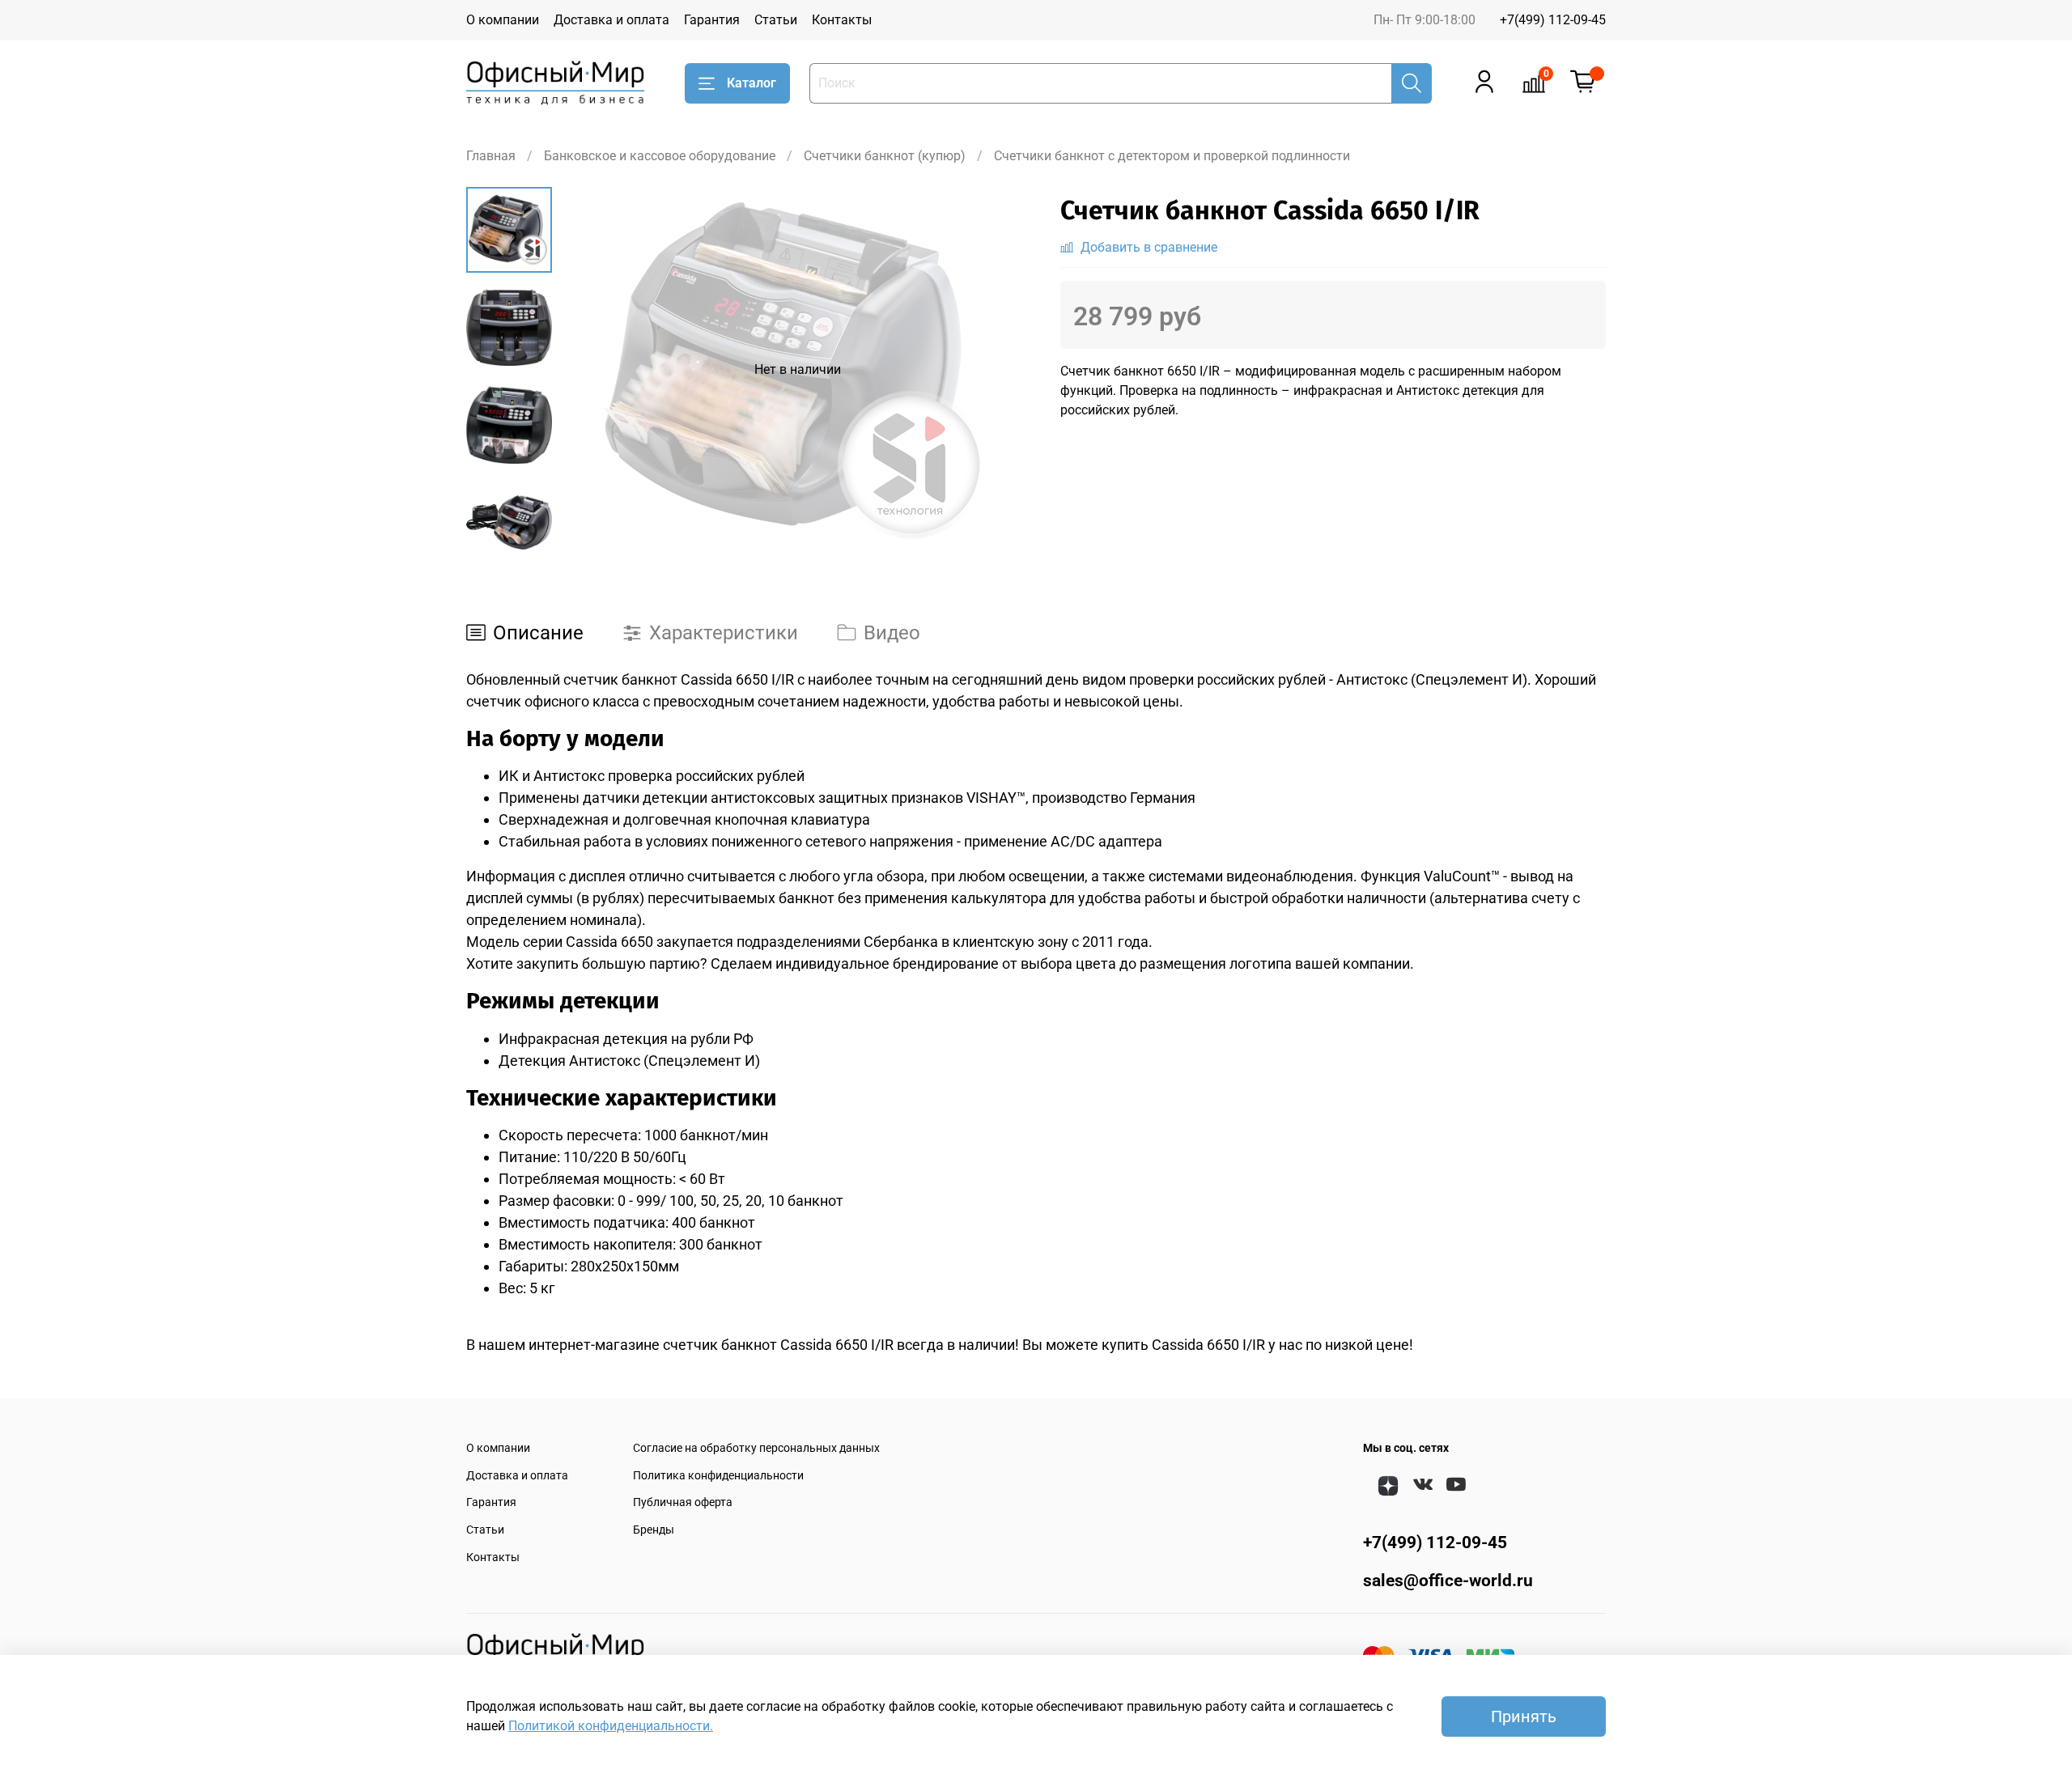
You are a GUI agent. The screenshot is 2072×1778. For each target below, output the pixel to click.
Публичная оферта (683, 1502)
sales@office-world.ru (1448, 1581)
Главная (491, 156)
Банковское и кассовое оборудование (660, 156)
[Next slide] (509, 532)
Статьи (776, 20)
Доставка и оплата (611, 20)
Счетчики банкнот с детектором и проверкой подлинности (1172, 156)
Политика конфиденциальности (718, 1476)
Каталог (752, 83)
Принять (1524, 1716)
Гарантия (712, 20)
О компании (503, 20)
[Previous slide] (592, 370)
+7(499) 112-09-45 (1553, 20)
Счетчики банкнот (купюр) (885, 156)
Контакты (842, 20)
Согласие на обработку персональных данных (756, 1448)
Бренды (654, 1530)
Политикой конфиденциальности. (611, 1726)
